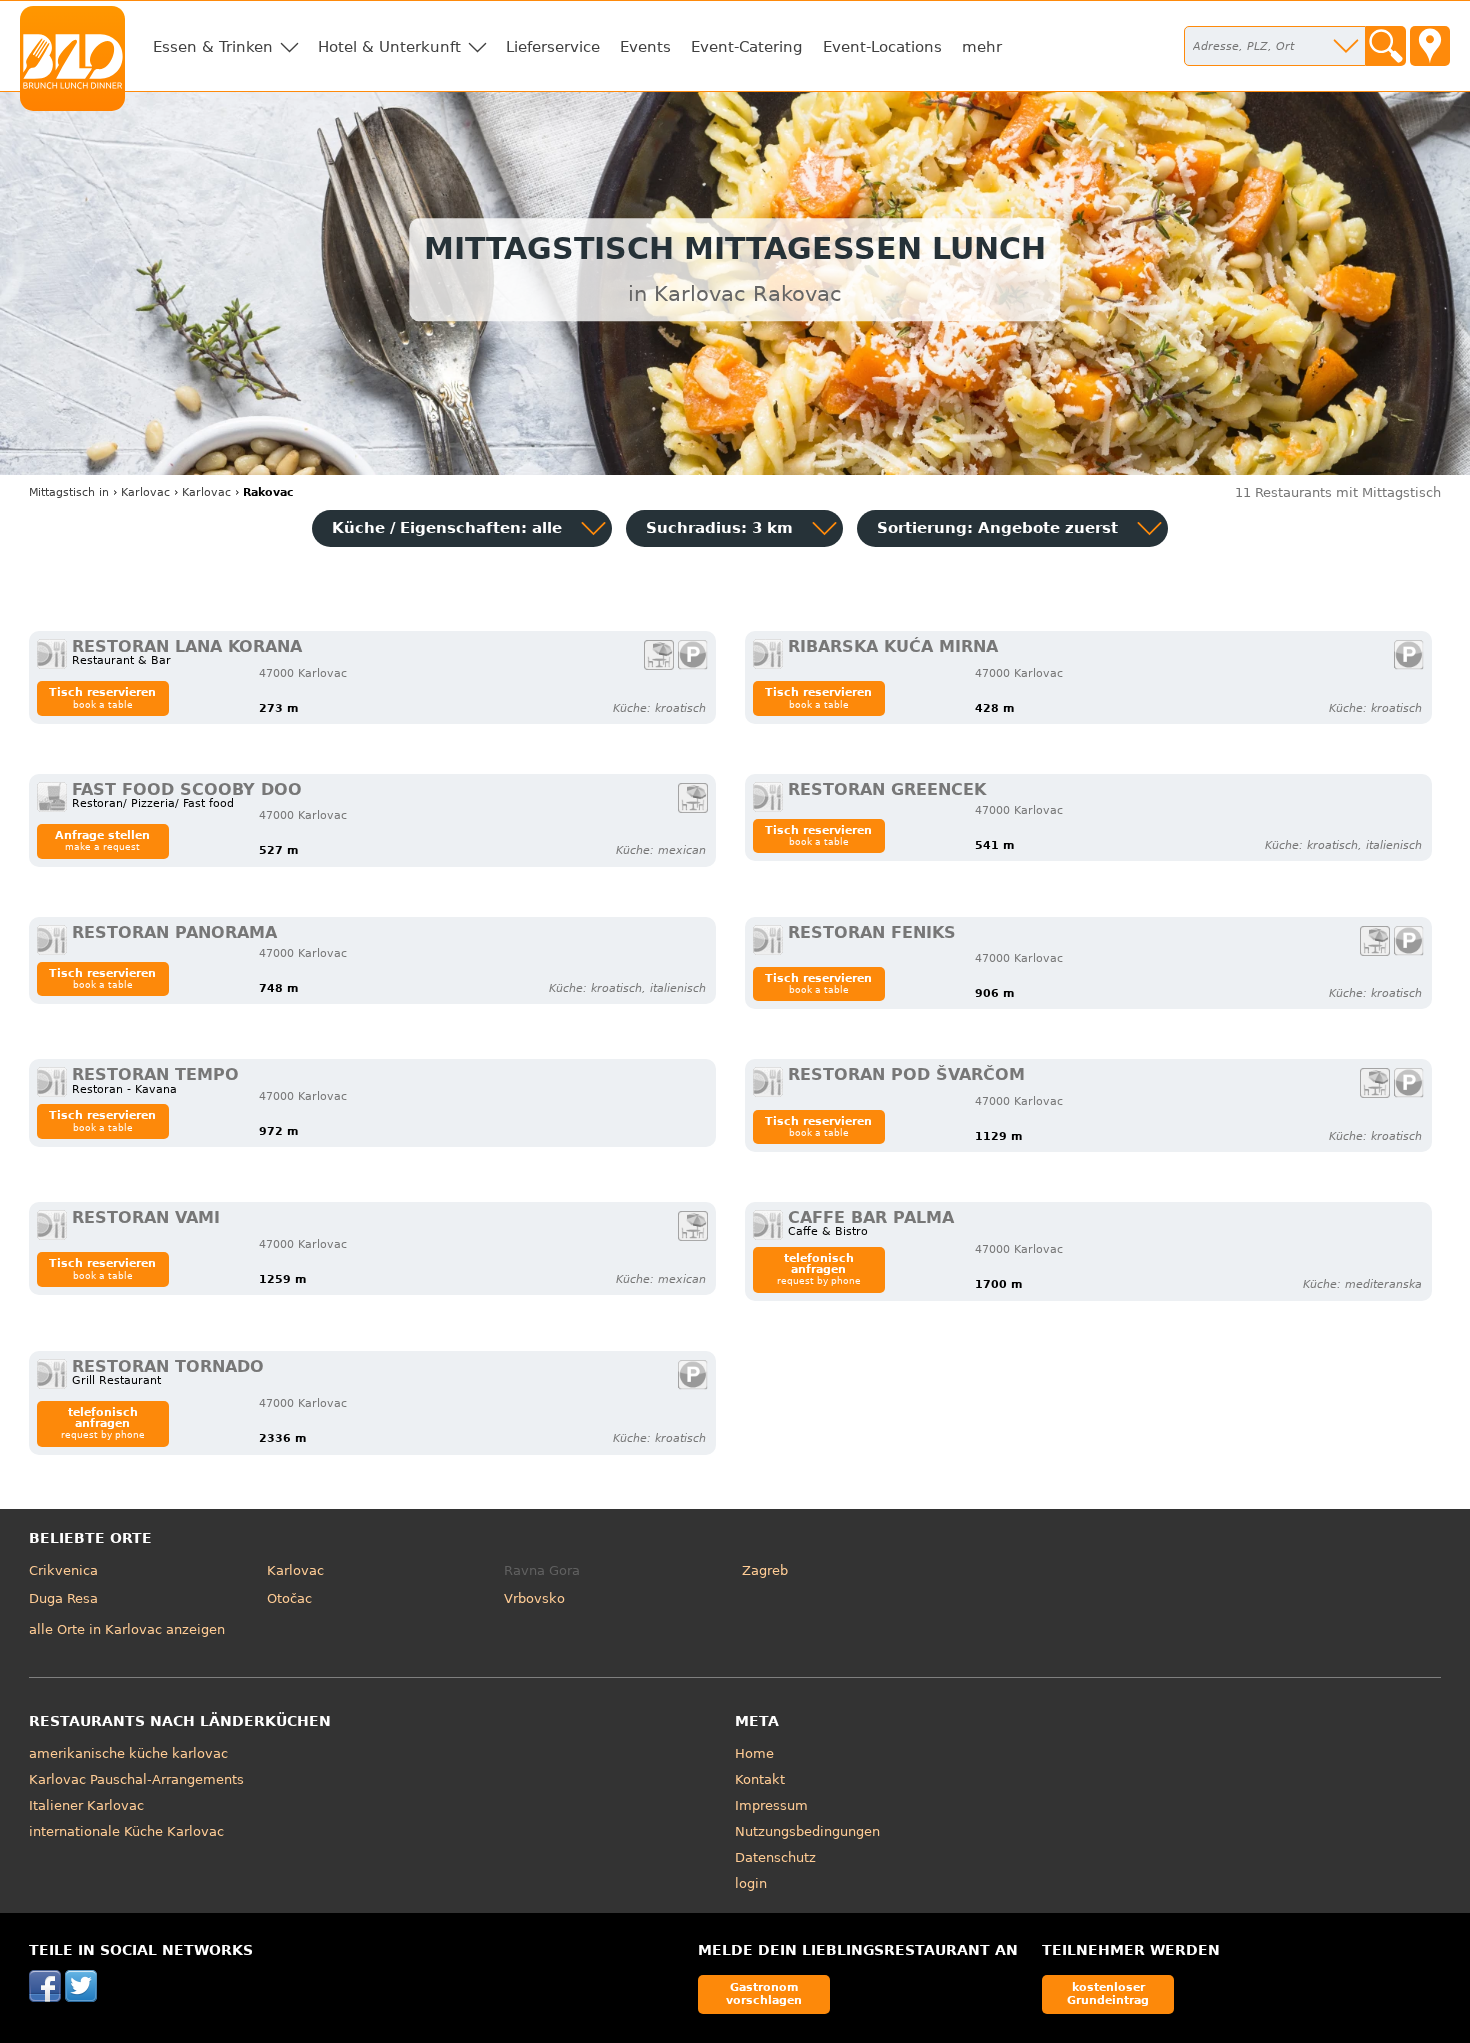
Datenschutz (775, 1857)
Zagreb (765, 1570)
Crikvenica (63, 1570)
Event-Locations (882, 47)
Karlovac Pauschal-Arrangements (136, 1779)
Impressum (771, 1805)
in (69, 492)
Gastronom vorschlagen (764, 1993)
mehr (982, 47)
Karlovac (295, 1570)
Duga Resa (63, 1598)
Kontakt (760, 1779)
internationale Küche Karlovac (126, 1831)
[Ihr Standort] (1430, 46)
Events (645, 47)
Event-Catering (747, 47)
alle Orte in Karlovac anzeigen (127, 1629)
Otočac (289, 1598)
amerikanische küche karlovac (128, 1753)
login (751, 1883)
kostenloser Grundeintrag (1108, 1993)
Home (754, 1753)
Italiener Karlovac (86, 1805)
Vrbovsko (534, 1598)
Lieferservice (553, 47)
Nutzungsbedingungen (807, 1831)
